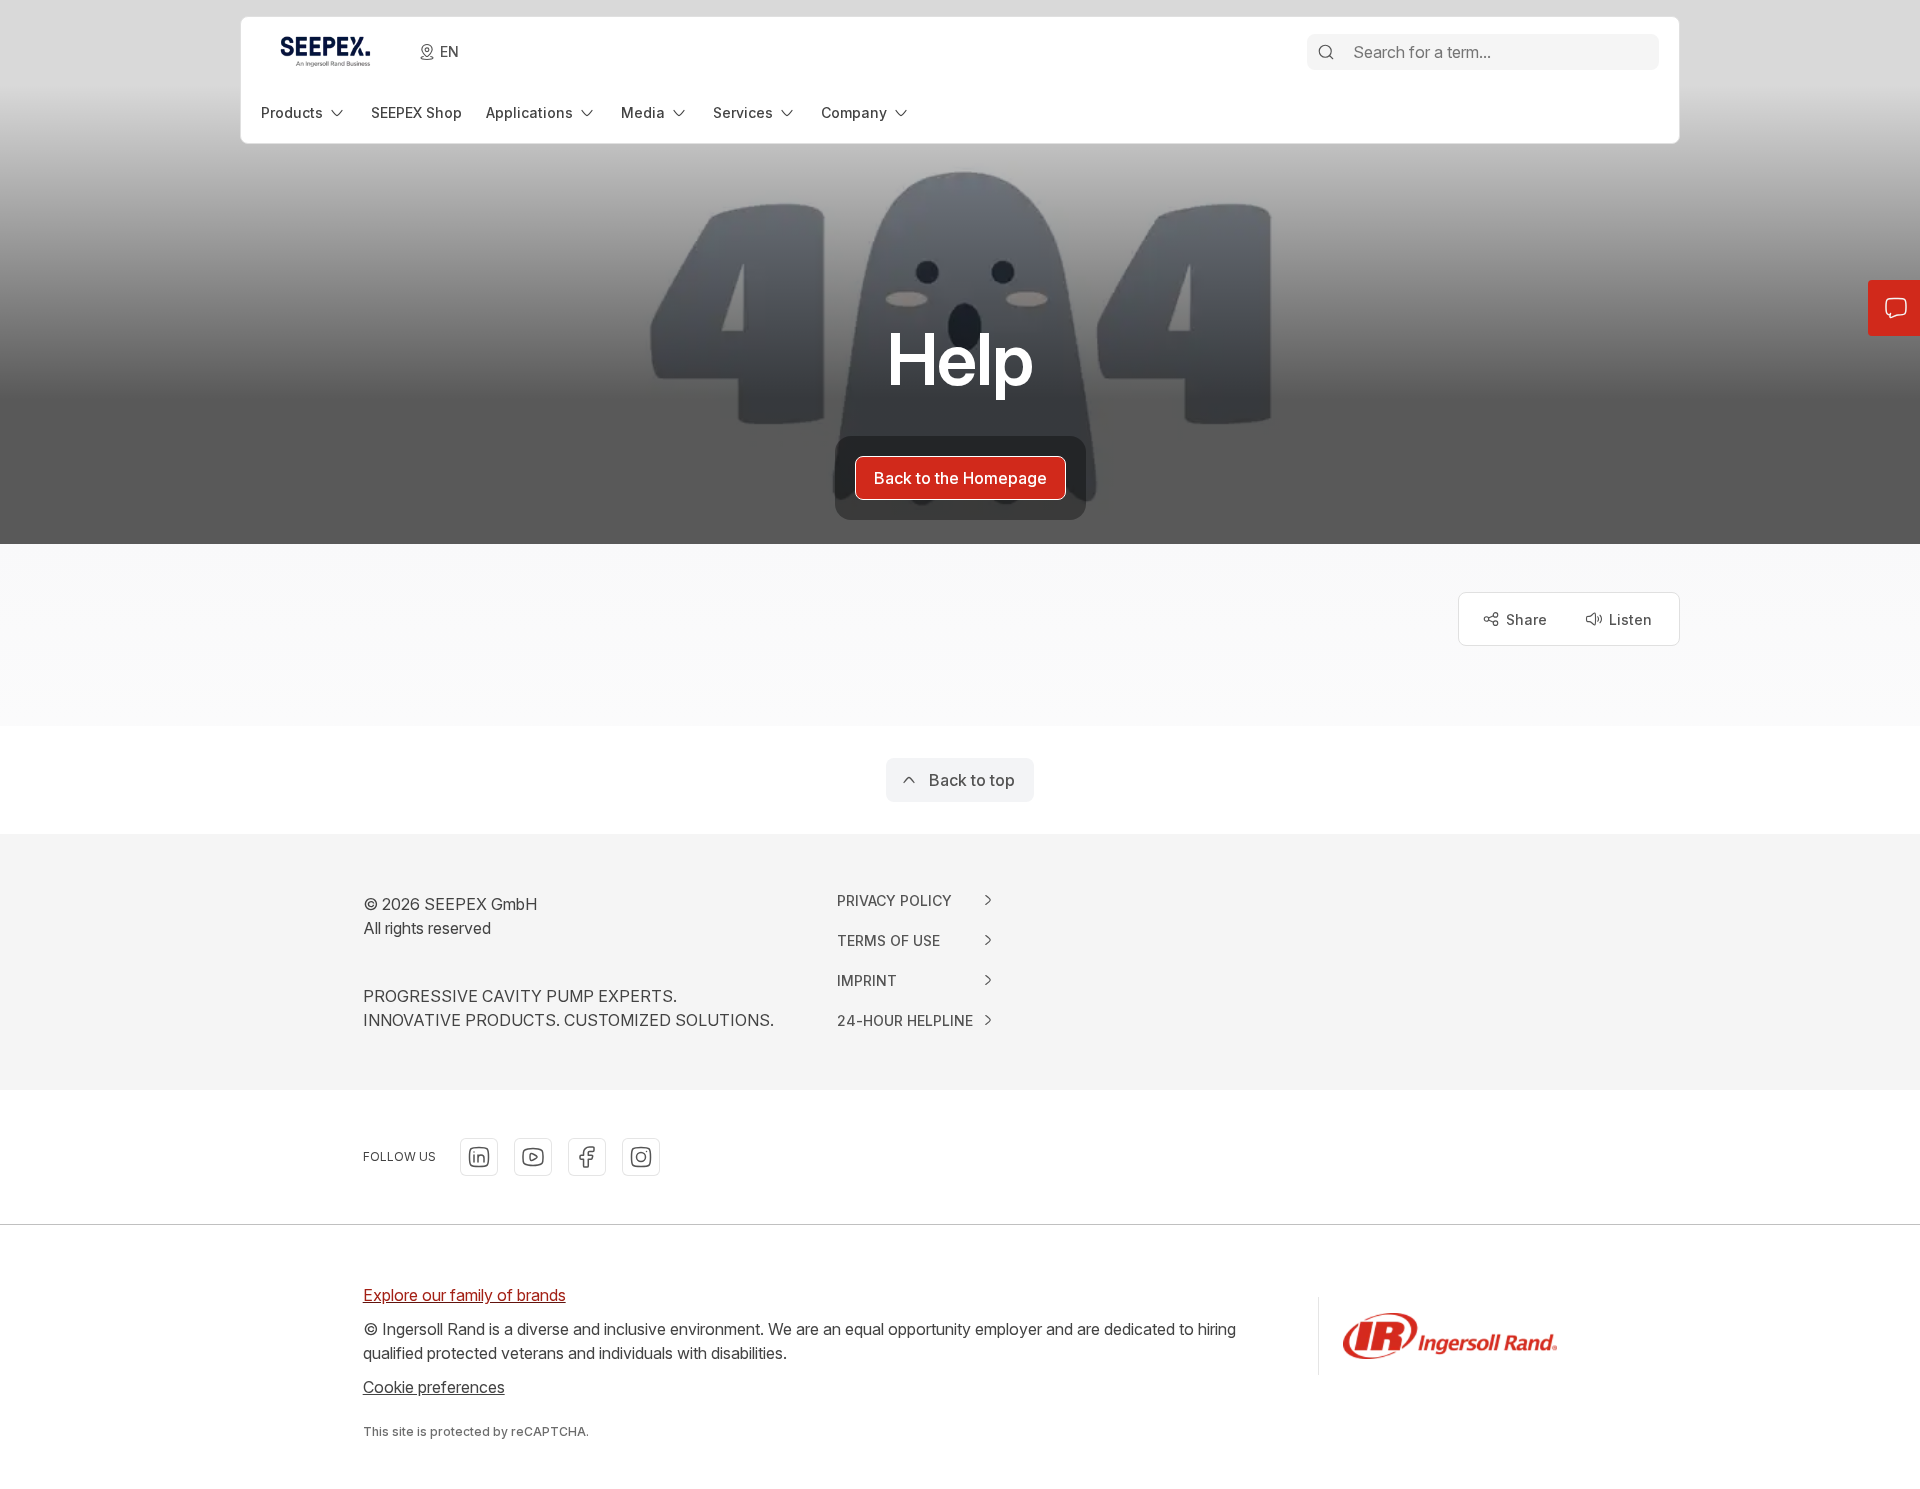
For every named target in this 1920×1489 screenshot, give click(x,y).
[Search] (1326, 52)
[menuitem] (304, 112)
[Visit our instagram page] (641, 1157)
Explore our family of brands (464, 1295)
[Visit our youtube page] (533, 1157)
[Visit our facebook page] (587, 1157)
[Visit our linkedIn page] (479, 1157)
